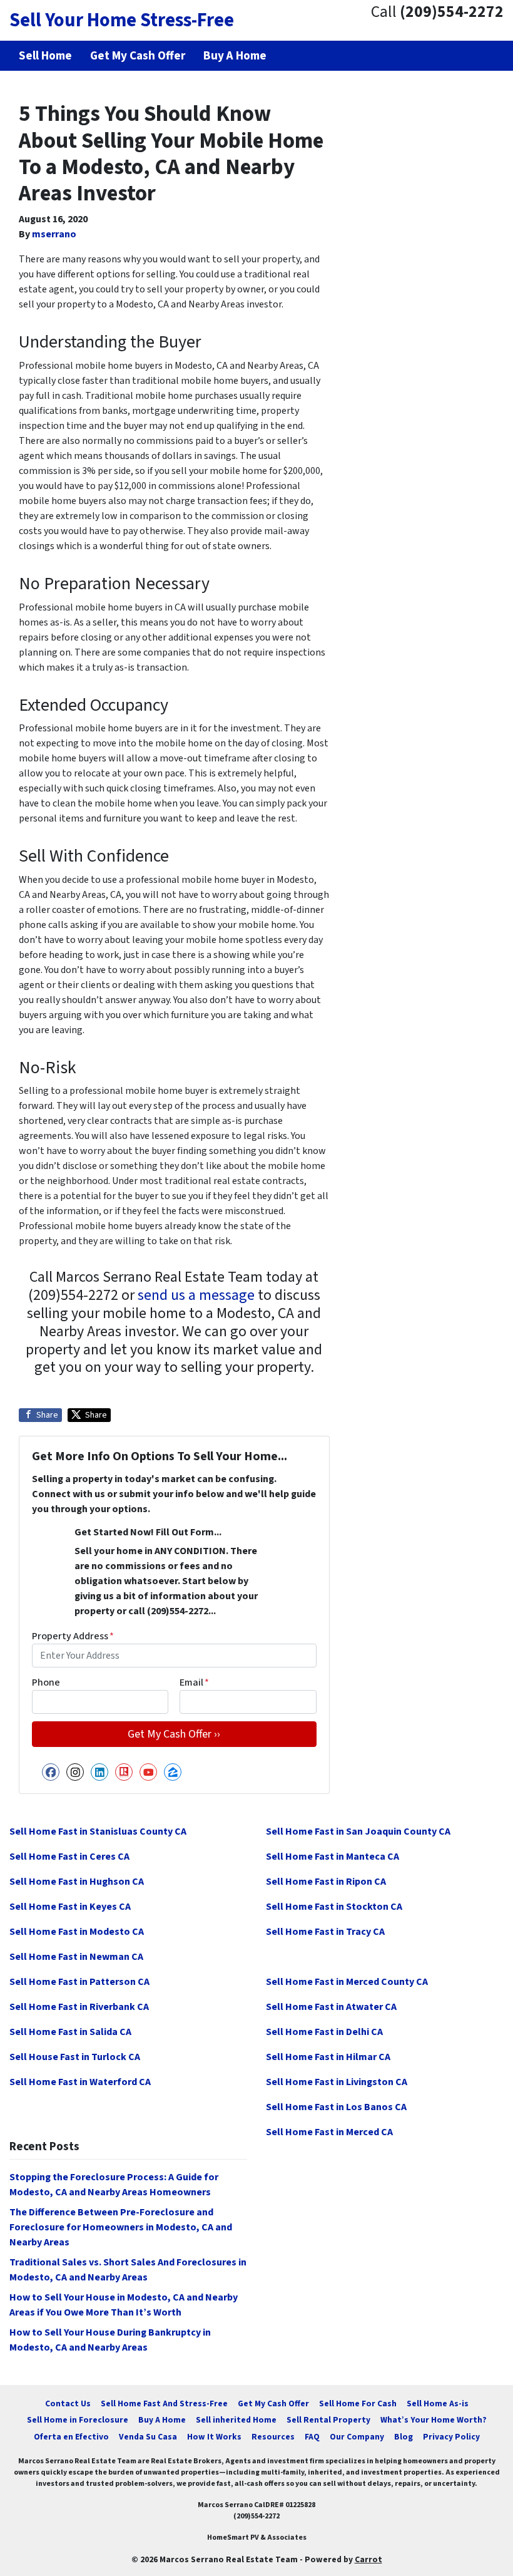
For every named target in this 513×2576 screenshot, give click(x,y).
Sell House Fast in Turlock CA (75, 2057)
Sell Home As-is (438, 2403)
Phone (46, 1682)
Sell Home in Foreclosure (78, 2420)
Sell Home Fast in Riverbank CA (79, 2007)
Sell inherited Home (236, 2420)
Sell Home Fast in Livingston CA (337, 2082)
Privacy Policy (451, 2437)
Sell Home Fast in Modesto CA (77, 1932)
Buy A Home (162, 2420)
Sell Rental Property (328, 2420)
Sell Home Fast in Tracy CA (325, 1932)
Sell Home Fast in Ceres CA (69, 1857)
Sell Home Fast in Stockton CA (334, 1907)
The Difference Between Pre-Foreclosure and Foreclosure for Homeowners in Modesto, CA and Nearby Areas (121, 2227)
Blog (404, 2437)
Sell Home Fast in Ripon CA (326, 1882)
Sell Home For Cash (358, 2403)
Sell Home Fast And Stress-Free (164, 2403)
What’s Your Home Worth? (434, 2420)
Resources (273, 2437)
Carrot (368, 2559)
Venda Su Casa (148, 2437)
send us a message (196, 1295)
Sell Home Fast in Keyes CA (70, 1907)
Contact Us (68, 2403)
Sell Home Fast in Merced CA (329, 2132)
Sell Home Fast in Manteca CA (333, 1857)
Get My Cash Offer (273, 2403)
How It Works (214, 2437)
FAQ (312, 2437)
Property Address (73, 1636)
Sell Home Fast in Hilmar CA (328, 2057)
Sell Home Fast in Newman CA (76, 1957)
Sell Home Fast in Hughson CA (77, 1882)
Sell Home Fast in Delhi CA (324, 2032)
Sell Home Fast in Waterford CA (80, 2082)
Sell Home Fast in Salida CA (70, 2032)
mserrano (54, 234)
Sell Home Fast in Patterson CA (79, 1982)
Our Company (357, 2437)
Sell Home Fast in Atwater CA (331, 2007)
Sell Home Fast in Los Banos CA (336, 2107)
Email (194, 1682)
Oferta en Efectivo (71, 2437)
